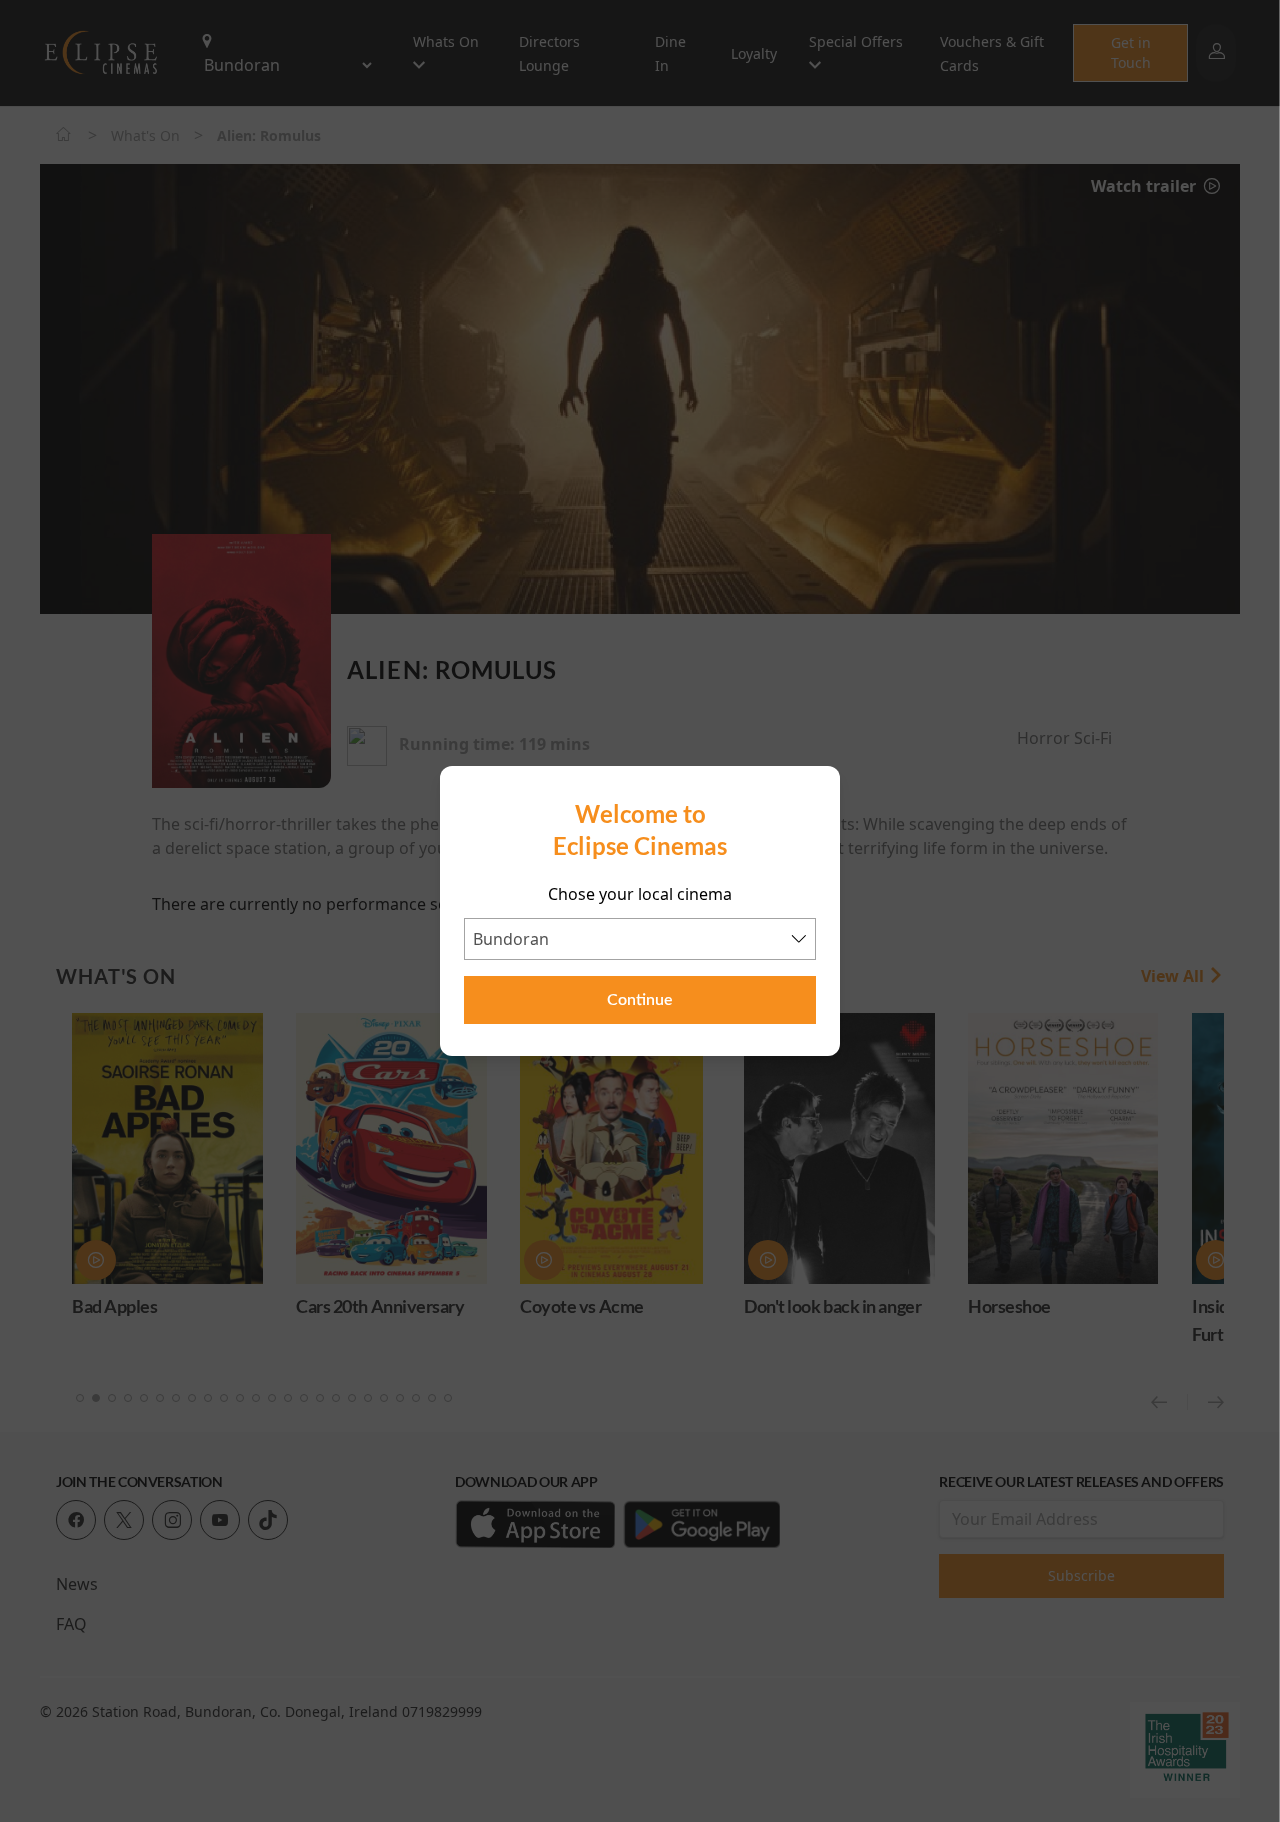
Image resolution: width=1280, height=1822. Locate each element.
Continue (640, 1000)
